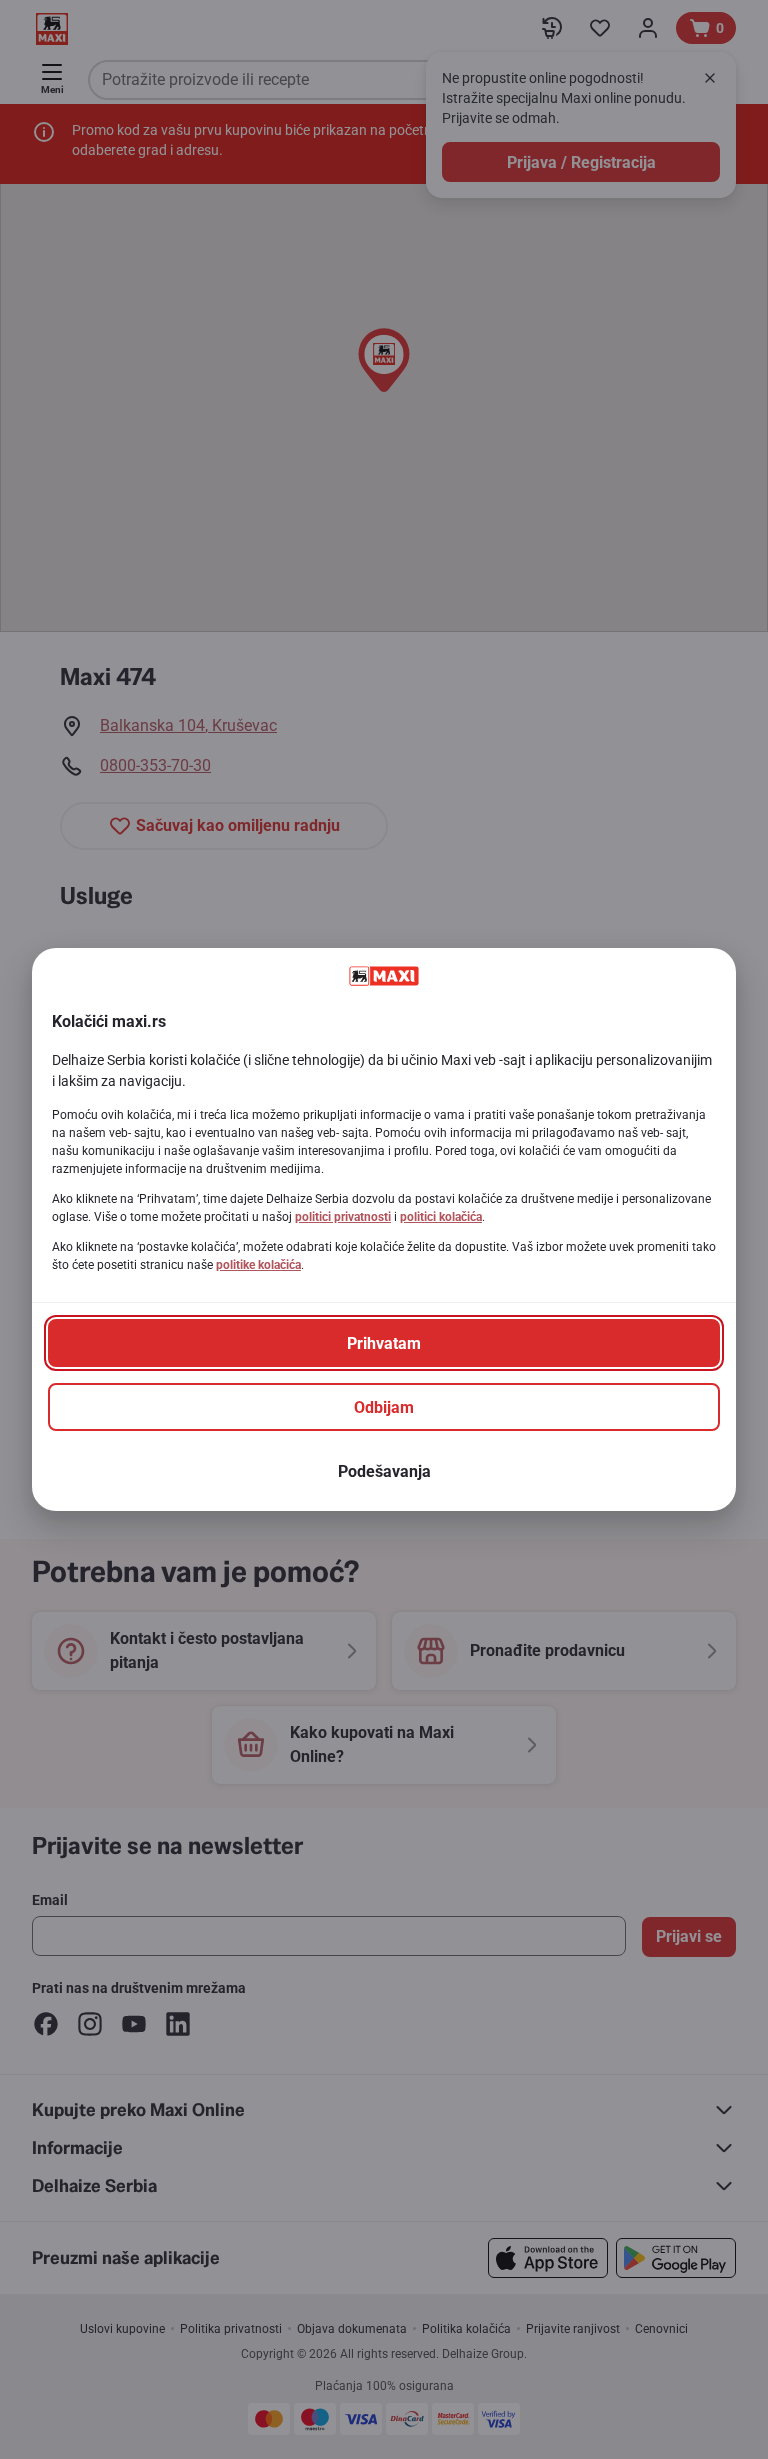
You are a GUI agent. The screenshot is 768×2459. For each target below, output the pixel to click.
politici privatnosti (343, 1217)
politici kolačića (441, 1217)
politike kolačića (258, 1265)
